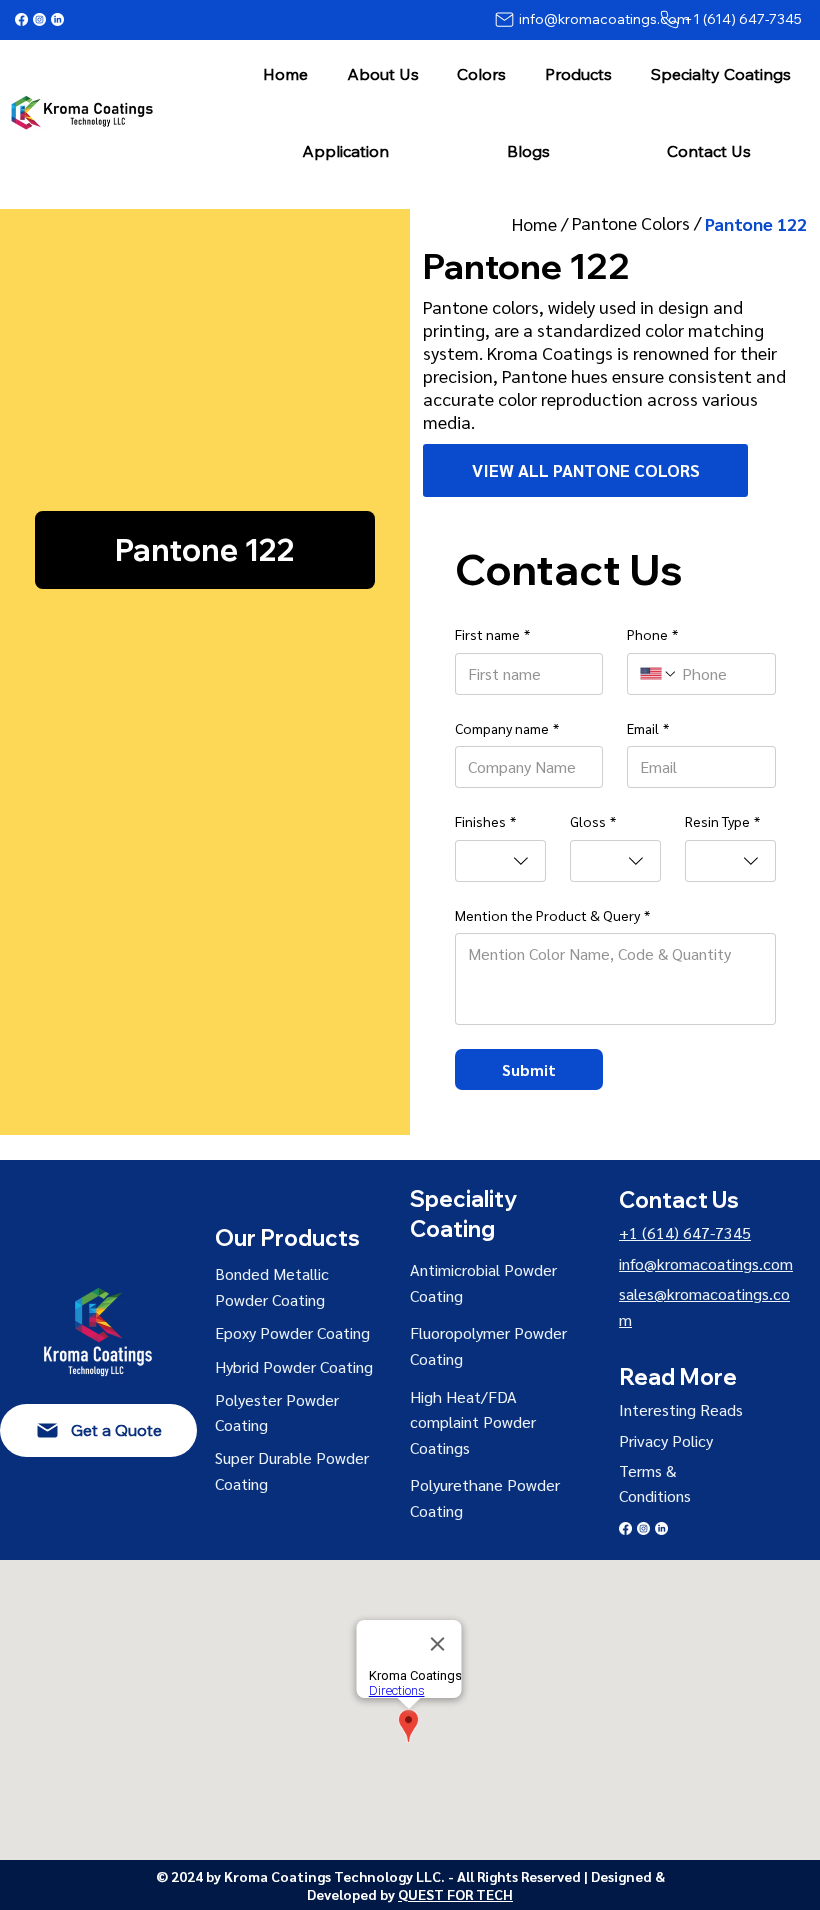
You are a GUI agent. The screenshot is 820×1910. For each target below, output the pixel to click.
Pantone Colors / (638, 222)
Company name (507, 728)
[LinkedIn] (57, 19)
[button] (382, 73)
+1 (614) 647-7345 (685, 1232)
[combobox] (500, 861)
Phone (652, 634)
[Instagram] (39, 19)
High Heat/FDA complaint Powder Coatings (473, 1422)
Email (648, 728)
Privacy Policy (666, 1440)
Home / (542, 223)
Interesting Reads (681, 1409)
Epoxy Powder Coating (292, 1332)
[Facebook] (21, 19)
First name (492, 634)
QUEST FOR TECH (455, 1894)
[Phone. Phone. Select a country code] (659, 674)
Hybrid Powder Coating (294, 1366)
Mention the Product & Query (552, 915)
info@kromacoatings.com (706, 1263)
